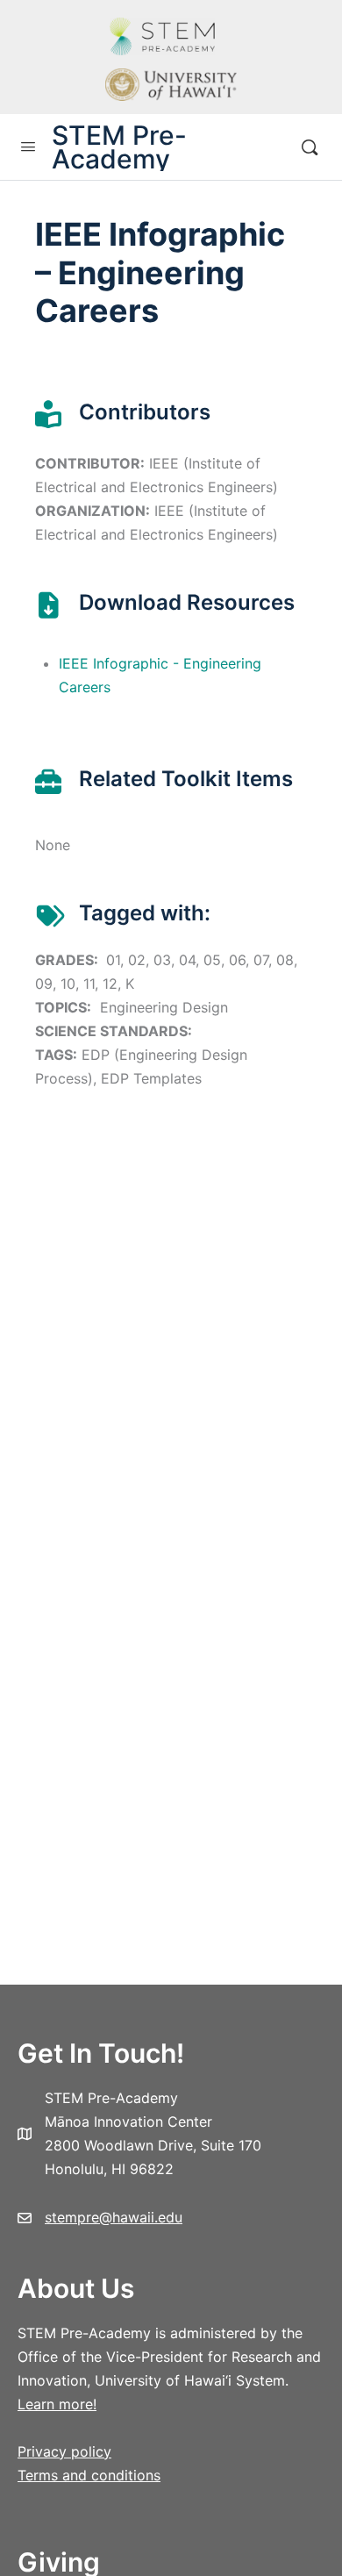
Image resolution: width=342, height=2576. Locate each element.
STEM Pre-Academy (119, 147)
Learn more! (57, 2404)
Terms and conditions (89, 2475)
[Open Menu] (28, 146)
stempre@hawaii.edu (114, 2217)
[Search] (310, 147)
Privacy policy (64, 2451)
